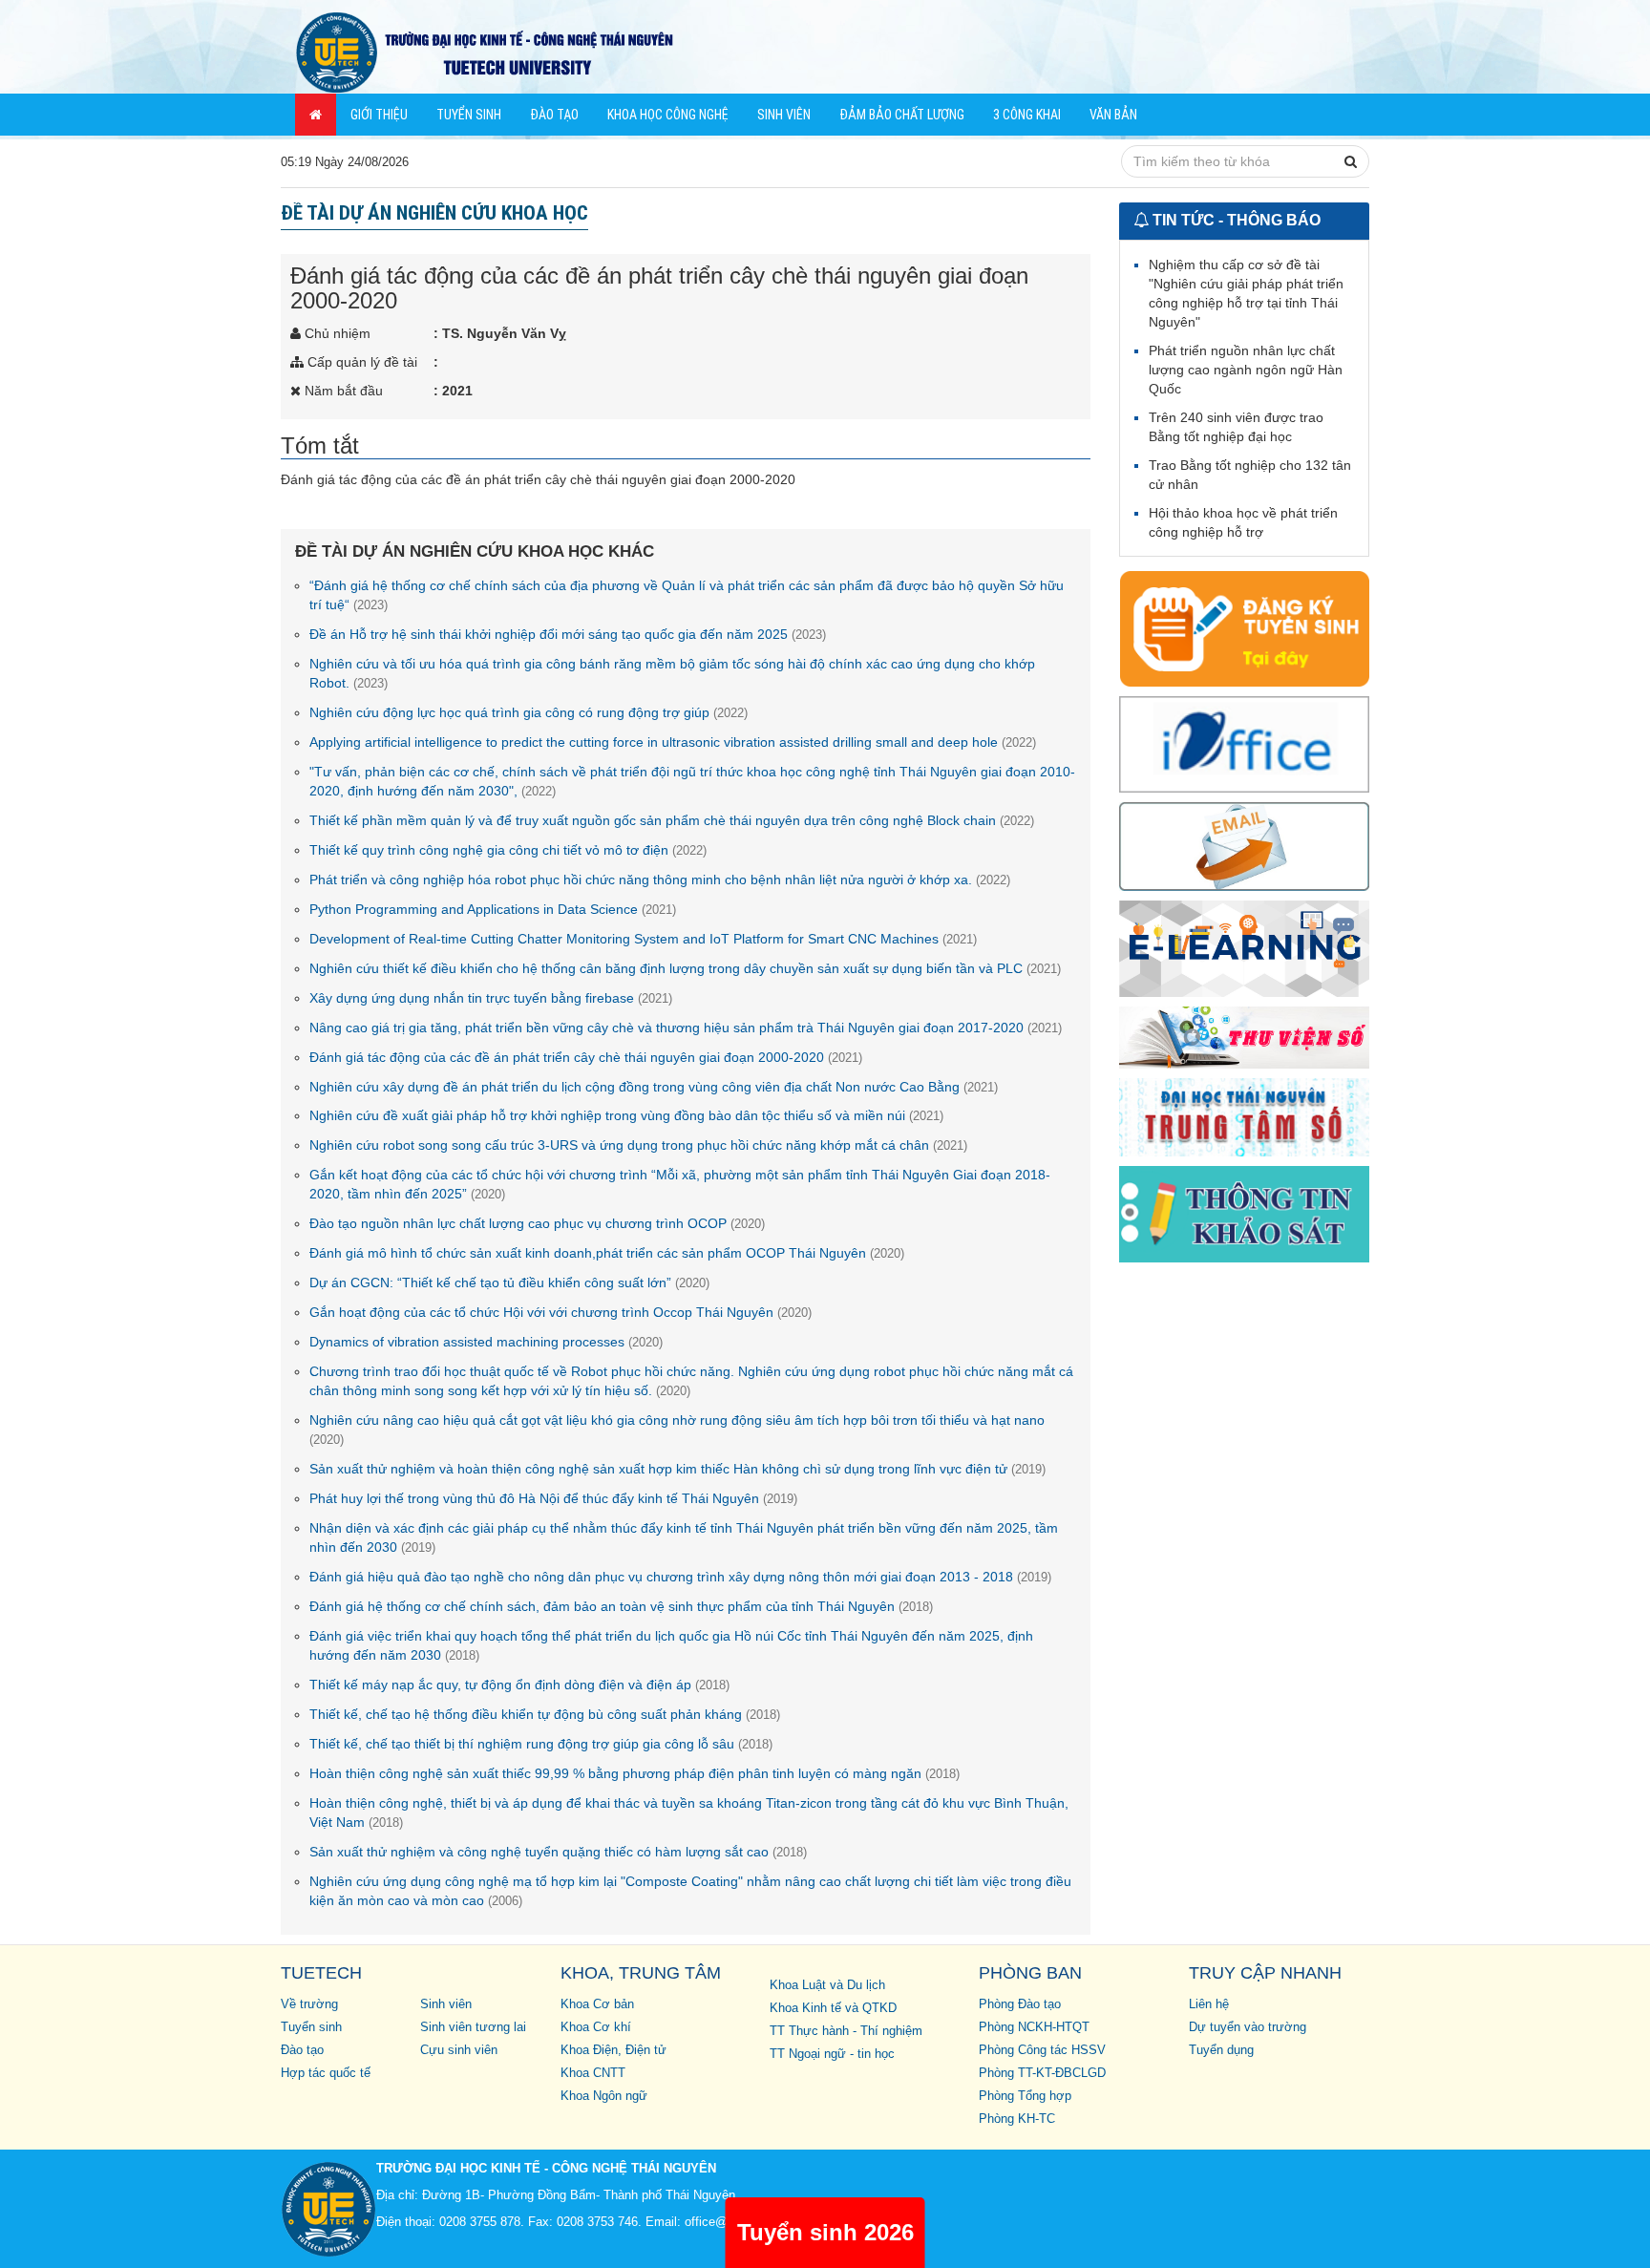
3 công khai (1027, 115)
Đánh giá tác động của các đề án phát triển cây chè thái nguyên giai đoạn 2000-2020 (586, 1057)
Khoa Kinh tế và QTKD (833, 2008)
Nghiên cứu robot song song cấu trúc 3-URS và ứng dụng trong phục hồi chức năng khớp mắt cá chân (638, 1145)
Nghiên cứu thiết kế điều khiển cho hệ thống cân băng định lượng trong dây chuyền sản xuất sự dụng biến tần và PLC (685, 968)
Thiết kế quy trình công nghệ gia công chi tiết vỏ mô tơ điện (508, 850)
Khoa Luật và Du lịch (827, 1985)
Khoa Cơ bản (597, 2004)
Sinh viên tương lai (473, 2027)
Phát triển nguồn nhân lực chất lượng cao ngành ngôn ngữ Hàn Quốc (1246, 370)
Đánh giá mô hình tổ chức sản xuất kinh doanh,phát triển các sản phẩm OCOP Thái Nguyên (607, 1253)
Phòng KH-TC (1017, 2119)
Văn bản (1113, 115)
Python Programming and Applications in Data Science (493, 909)
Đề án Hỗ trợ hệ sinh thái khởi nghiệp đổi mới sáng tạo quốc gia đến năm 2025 (568, 634)
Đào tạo (554, 115)
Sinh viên (784, 115)
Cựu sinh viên (459, 2050)
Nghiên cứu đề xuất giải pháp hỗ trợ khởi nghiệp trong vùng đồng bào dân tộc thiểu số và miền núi (626, 1115)
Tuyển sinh (469, 115)
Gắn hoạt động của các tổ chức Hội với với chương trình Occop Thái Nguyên (561, 1312)
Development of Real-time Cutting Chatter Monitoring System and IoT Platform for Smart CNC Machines (643, 939)
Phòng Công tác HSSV (1042, 2050)
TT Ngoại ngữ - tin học (832, 2054)
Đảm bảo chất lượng (902, 115)
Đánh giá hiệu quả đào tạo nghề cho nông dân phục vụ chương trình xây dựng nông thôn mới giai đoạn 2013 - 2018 (680, 1577)
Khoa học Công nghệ (668, 115)
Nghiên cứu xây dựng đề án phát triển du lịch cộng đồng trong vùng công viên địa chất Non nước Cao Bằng (654, 1087)
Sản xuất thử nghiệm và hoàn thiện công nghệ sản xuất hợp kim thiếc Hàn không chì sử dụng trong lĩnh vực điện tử (677, 1469)
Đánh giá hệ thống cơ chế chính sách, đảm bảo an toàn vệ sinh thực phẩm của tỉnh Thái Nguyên (621, 1606)
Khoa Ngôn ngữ (604, 2096)
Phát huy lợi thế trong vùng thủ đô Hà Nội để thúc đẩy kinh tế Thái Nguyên (553, 1498)
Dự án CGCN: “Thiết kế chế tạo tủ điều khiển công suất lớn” (509, 1282)
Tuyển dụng (1221, 2050)
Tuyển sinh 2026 (825, 2232)
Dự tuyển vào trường (1248, 2027)
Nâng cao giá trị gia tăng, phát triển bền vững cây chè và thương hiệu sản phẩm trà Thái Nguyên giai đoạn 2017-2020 (686, 1028)
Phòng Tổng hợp (1025, 2096)
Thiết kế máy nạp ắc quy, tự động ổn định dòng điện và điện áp (519, 1685)
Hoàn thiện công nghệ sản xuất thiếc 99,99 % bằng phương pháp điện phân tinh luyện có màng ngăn (635, 1773)
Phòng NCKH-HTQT (1034, 2027)
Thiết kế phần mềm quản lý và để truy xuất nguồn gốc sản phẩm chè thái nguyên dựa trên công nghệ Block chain (672, 820)
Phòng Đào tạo (1020, 2004)
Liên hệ (1209, 2004)
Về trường (309, 2004)
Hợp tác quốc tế (326, 2073)
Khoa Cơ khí (596, 2027)
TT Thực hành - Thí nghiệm (846, 2031)
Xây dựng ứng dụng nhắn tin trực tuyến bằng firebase (491, 998)
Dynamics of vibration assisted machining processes (486, 1342)
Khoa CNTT (593, 2073)
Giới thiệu (379, 115)
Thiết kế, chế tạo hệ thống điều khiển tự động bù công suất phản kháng (545, 1714)
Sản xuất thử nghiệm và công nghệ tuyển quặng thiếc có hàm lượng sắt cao (558, 1852)
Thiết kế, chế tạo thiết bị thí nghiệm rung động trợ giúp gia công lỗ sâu (541, 1744)
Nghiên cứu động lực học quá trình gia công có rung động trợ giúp (529, 712)
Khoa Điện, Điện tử (613, 2050)
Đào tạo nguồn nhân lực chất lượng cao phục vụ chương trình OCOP (537, 1223)
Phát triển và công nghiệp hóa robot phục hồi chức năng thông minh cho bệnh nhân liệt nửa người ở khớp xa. (660, 880)
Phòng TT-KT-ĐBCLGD (1042, 2073)
